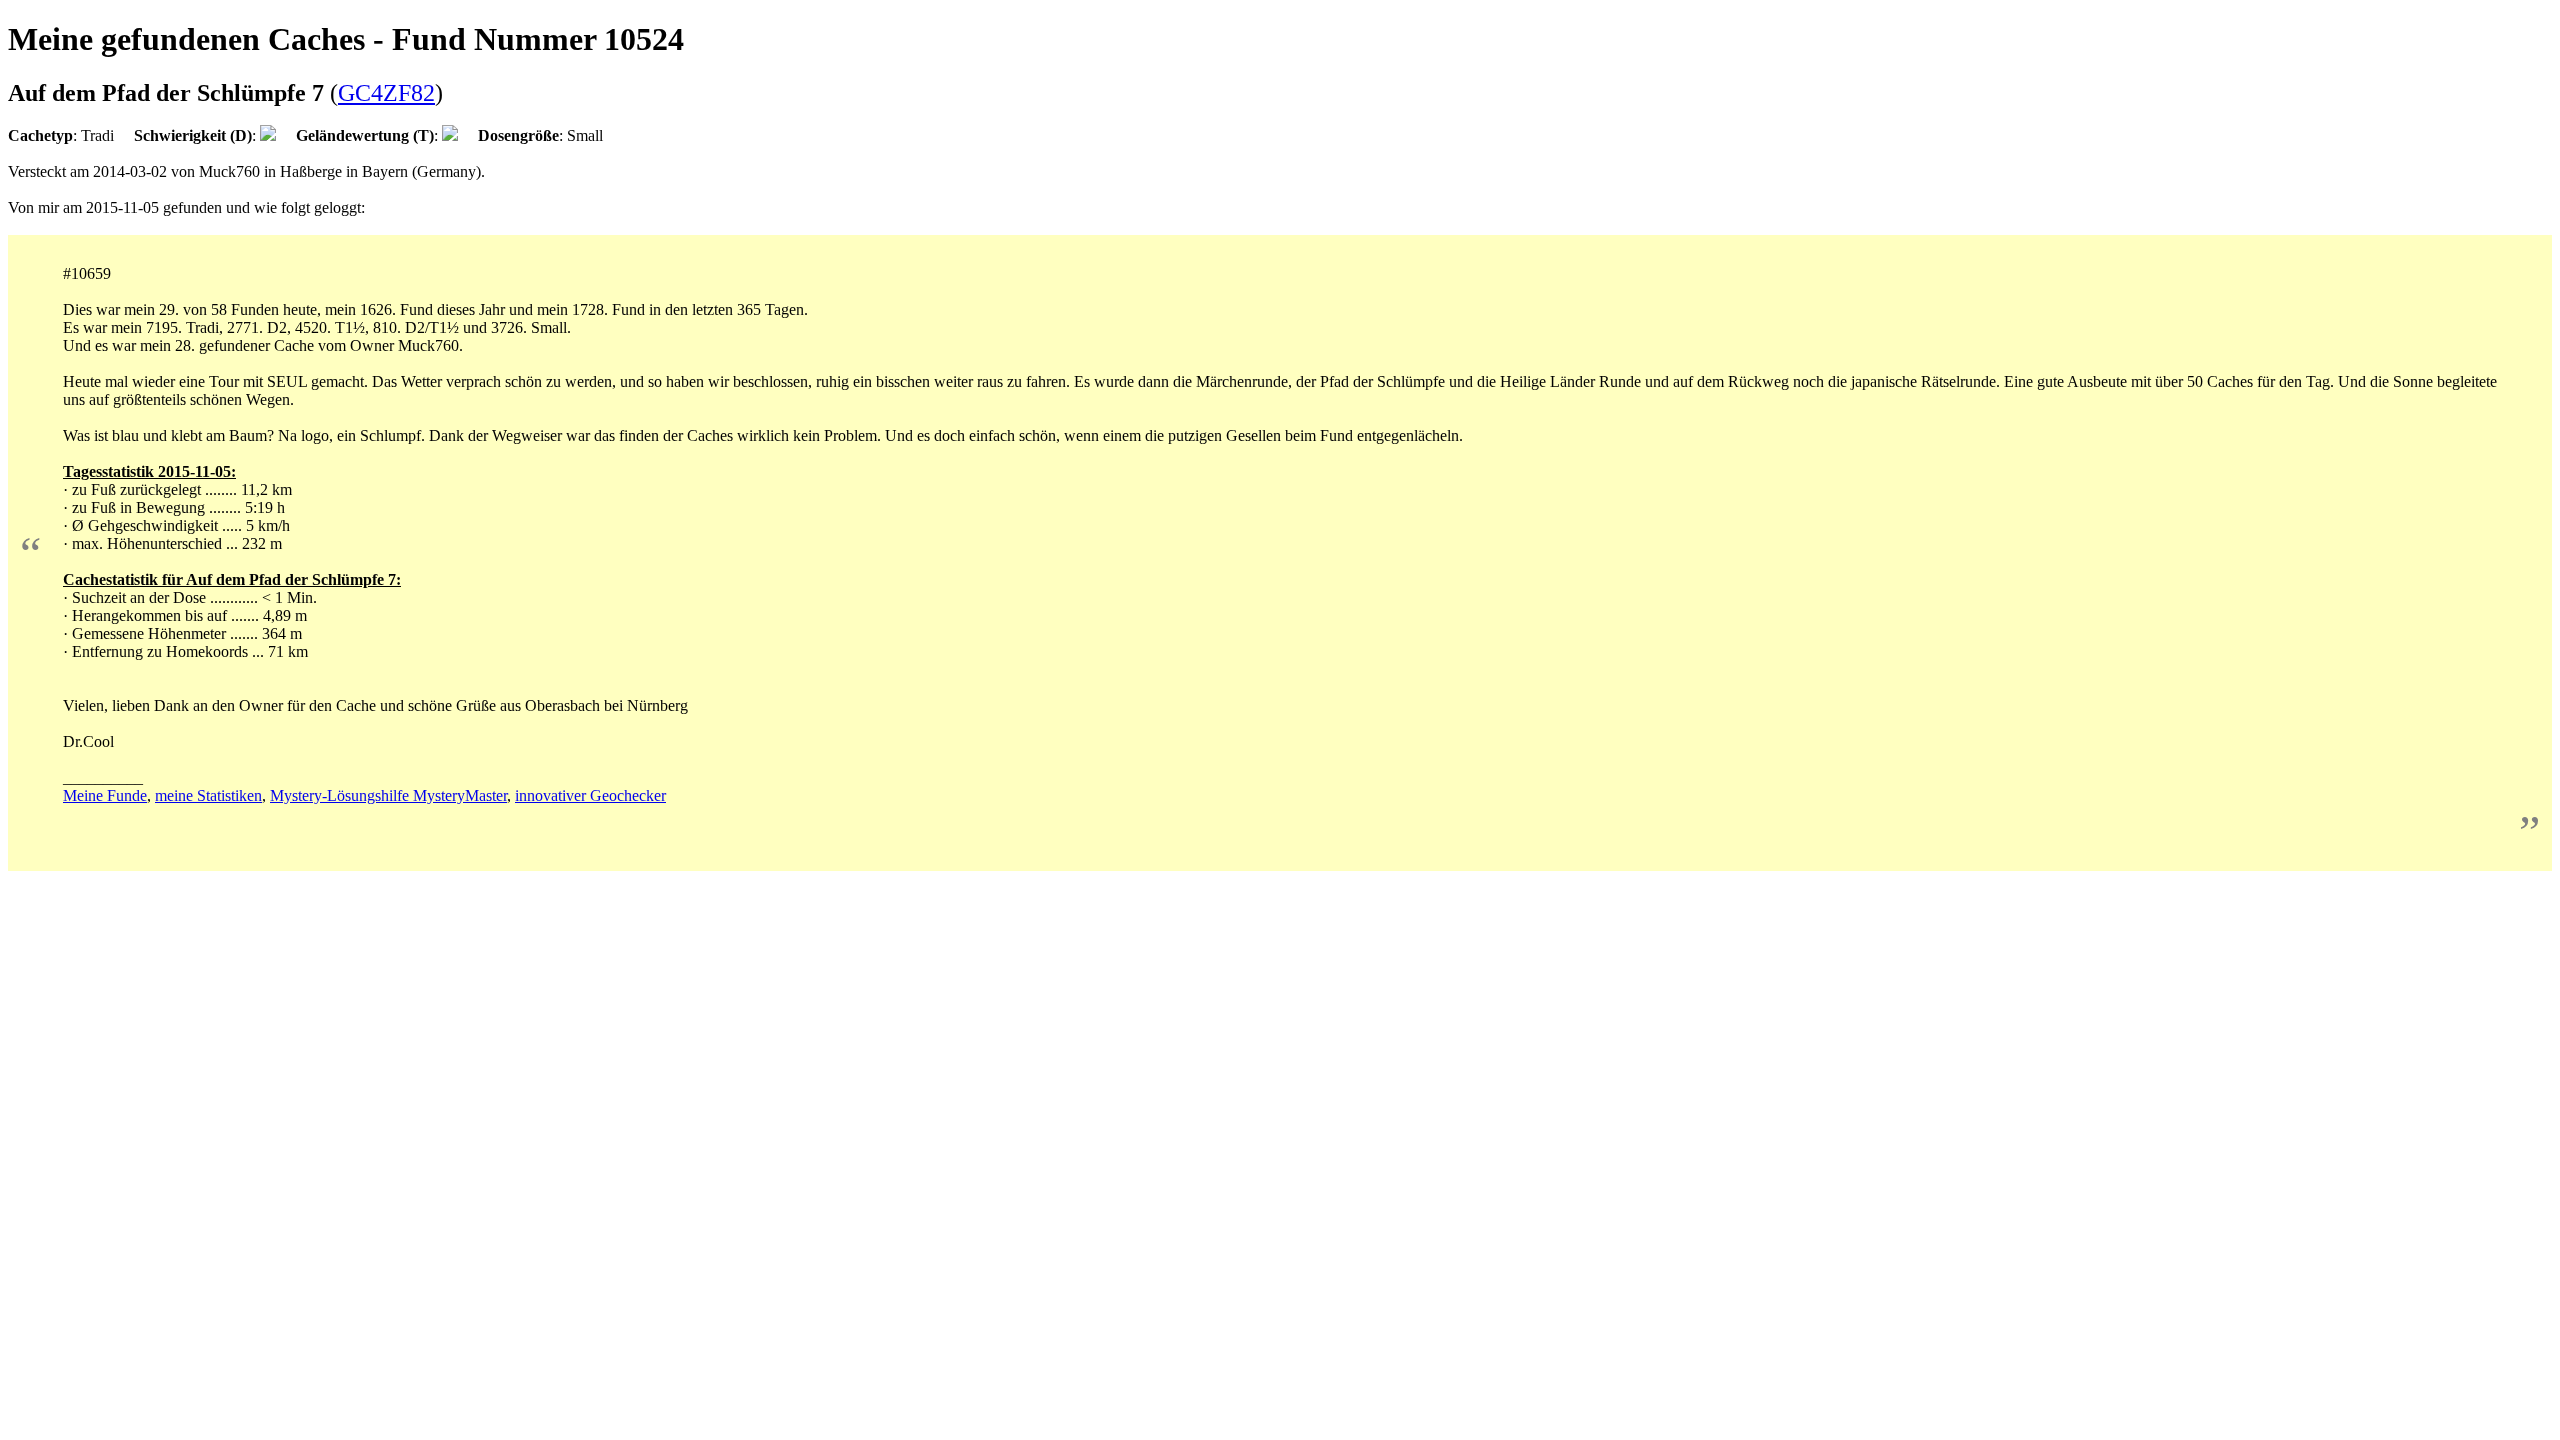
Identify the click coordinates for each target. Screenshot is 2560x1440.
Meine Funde (105, 795)
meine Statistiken (208, 795)
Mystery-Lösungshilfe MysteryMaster (388, 795)
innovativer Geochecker (590, 795)
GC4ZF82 (386, 93)
